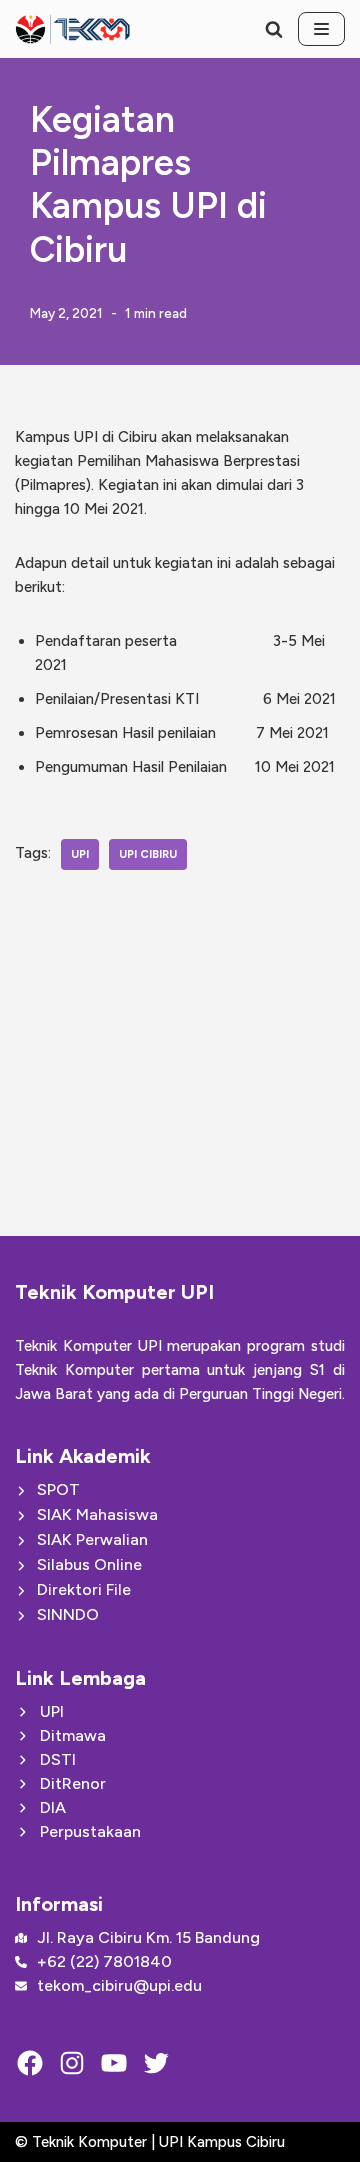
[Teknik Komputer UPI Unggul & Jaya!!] (72, 29)
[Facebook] (30, 2063)
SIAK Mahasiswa (97, 1514)
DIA (53, 1807)
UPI (80, 854)
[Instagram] (72, 2063)
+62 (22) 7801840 (104, 1961)
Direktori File (84, 1589)
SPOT (58, 1489)
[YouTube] (114, 2063)
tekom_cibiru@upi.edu (119, 1985)
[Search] (274, 29)
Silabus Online (89, 1564)
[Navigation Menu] (321, 29)
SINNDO (68, 1614)
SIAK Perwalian (92, 1539)
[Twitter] (156, 2063)
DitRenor (73, 1783)
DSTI (58, 1759)
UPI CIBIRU (148, 854)
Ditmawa (73, 1735)
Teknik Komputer (91, 2142)
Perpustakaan (90, 1831)
